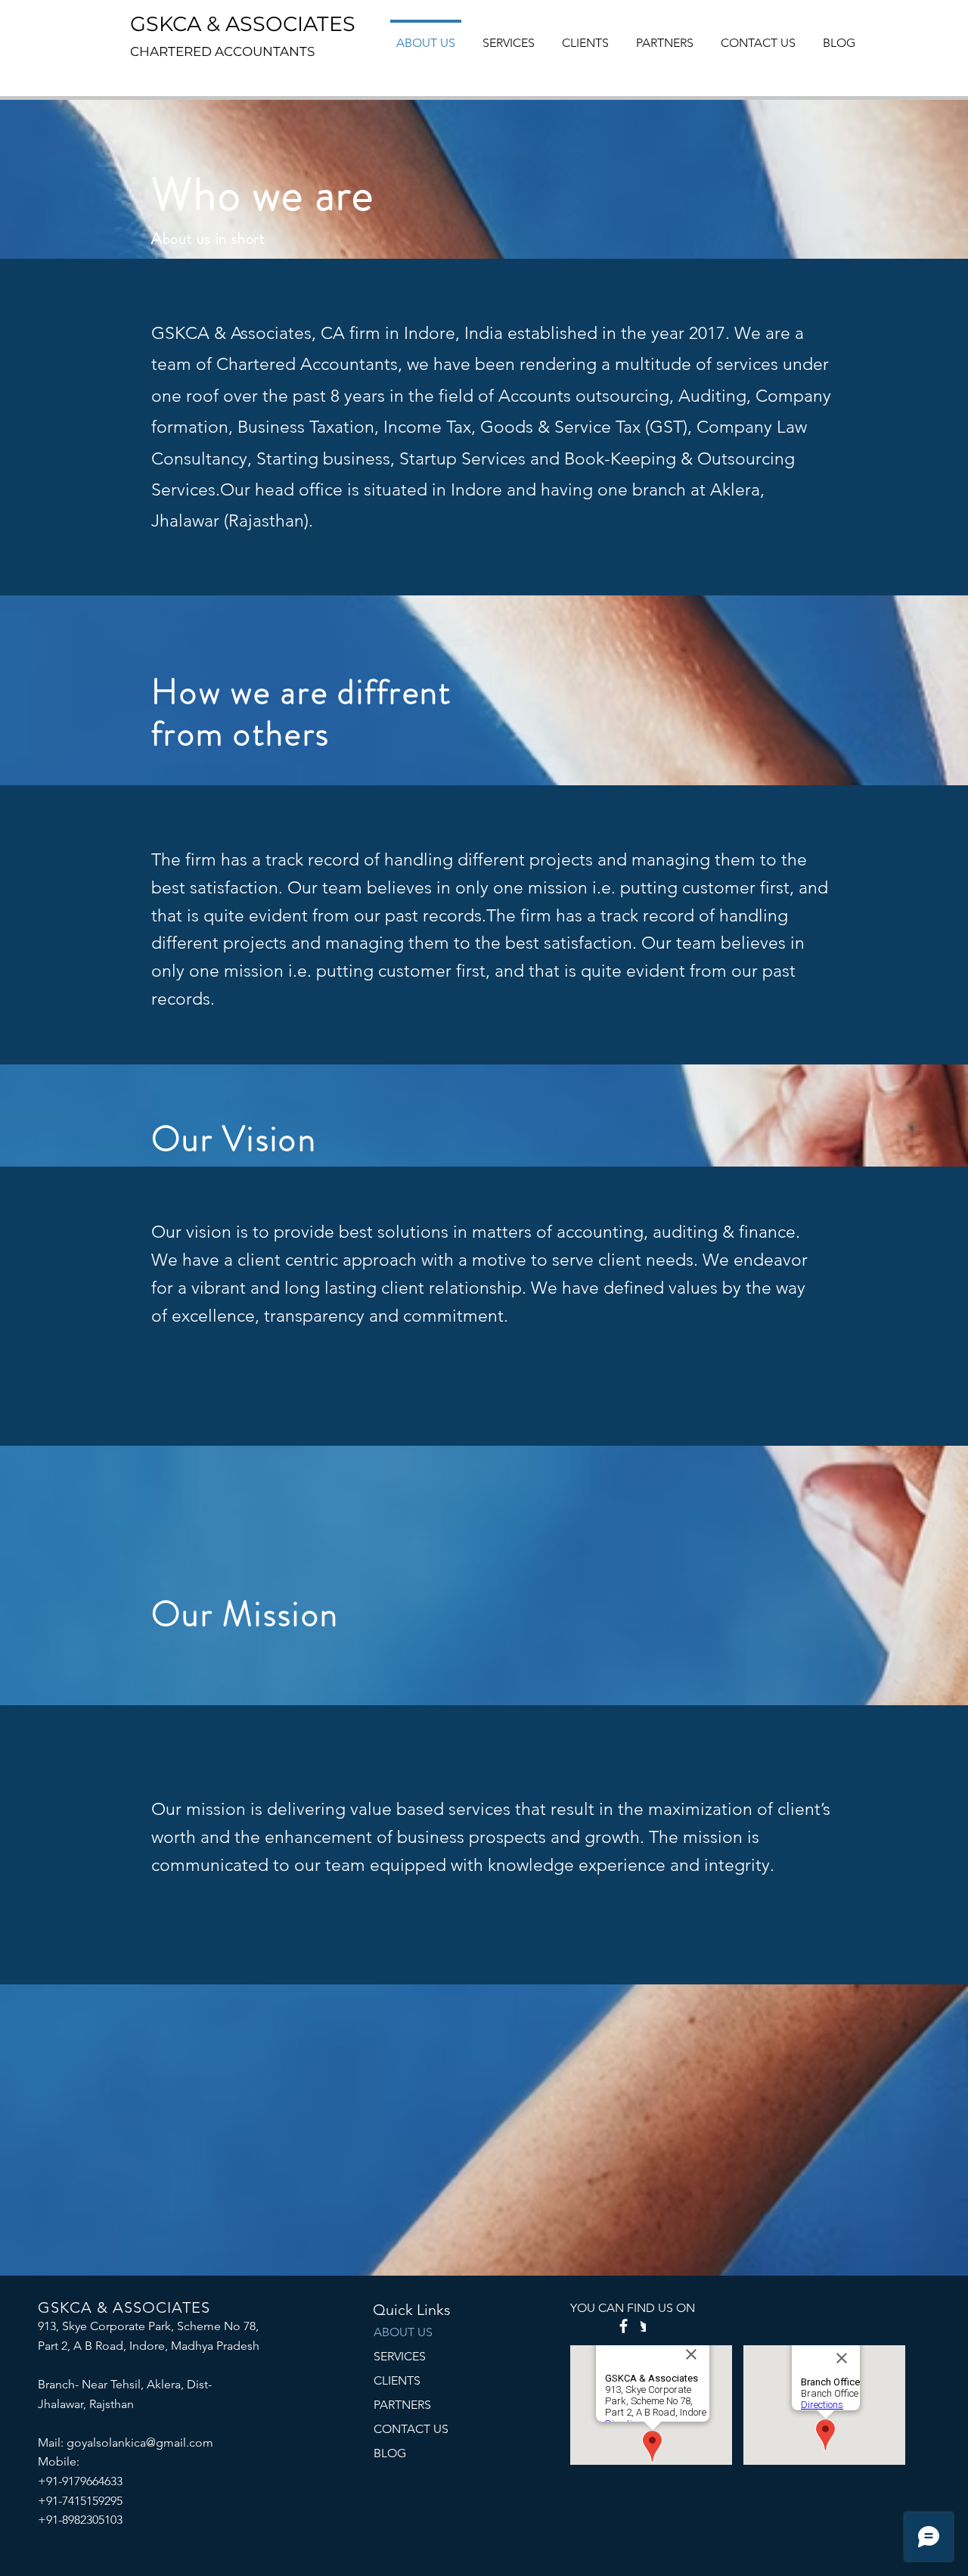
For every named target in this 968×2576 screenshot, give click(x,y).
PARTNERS (402, 2405)
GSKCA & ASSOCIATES (243, 24)
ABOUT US (403, 2332)
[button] (665, 36)
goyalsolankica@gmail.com (140, 2442)
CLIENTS (397, 2380)
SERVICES (400, 2356)
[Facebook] (624, 2326)
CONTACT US (411, 2429)
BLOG (390, 2453)
